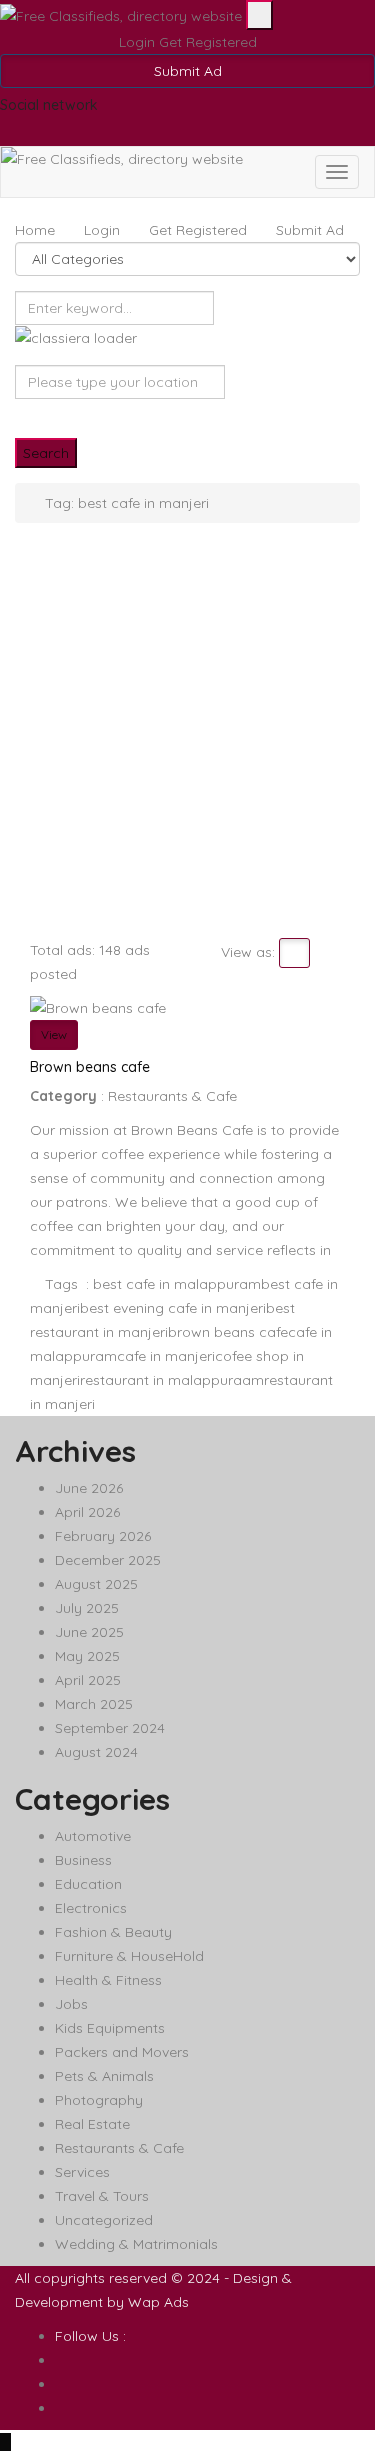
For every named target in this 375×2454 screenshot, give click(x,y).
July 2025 (87, 1608)
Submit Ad (188, 71)
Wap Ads (158, 2302)
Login (139, 42)
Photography (99, 2100)
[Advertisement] (187, 740)
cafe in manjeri (166, 1356)
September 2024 (110, 1728)
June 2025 (89, 1632)
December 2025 (108, 1560)
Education (88, 1884)
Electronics (91, 1908)
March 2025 (94, 1704)
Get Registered (208, 42)
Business (83, 1860)
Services (82, 2172)
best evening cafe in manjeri (173, 1308)
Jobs (71, 2004)
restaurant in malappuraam (172, 1380)
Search (46, 453)
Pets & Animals (104, 2076)
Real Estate (92, 2124)
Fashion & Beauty (113, 1932)
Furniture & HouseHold (129, 1956)
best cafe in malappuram (177, 1284)
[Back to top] (5, 2442)
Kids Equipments (110, 2028)
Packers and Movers (122, 2052)
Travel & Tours (102, 2196)
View (54, 1034)
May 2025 (87, 1656)
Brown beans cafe (90, 1067)
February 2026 (103, 1536)
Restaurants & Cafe (172, 1096)
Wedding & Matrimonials (136, 2244)
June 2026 (89, 1488)
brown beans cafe (228, 1332)
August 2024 (96, 1752)
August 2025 (96, 1584)
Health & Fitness (108, 1980)
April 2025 (88, 1680)
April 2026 (87, 1512)
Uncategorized (104, 2220)
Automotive (93, 1836)
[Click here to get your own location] (20, 411)
